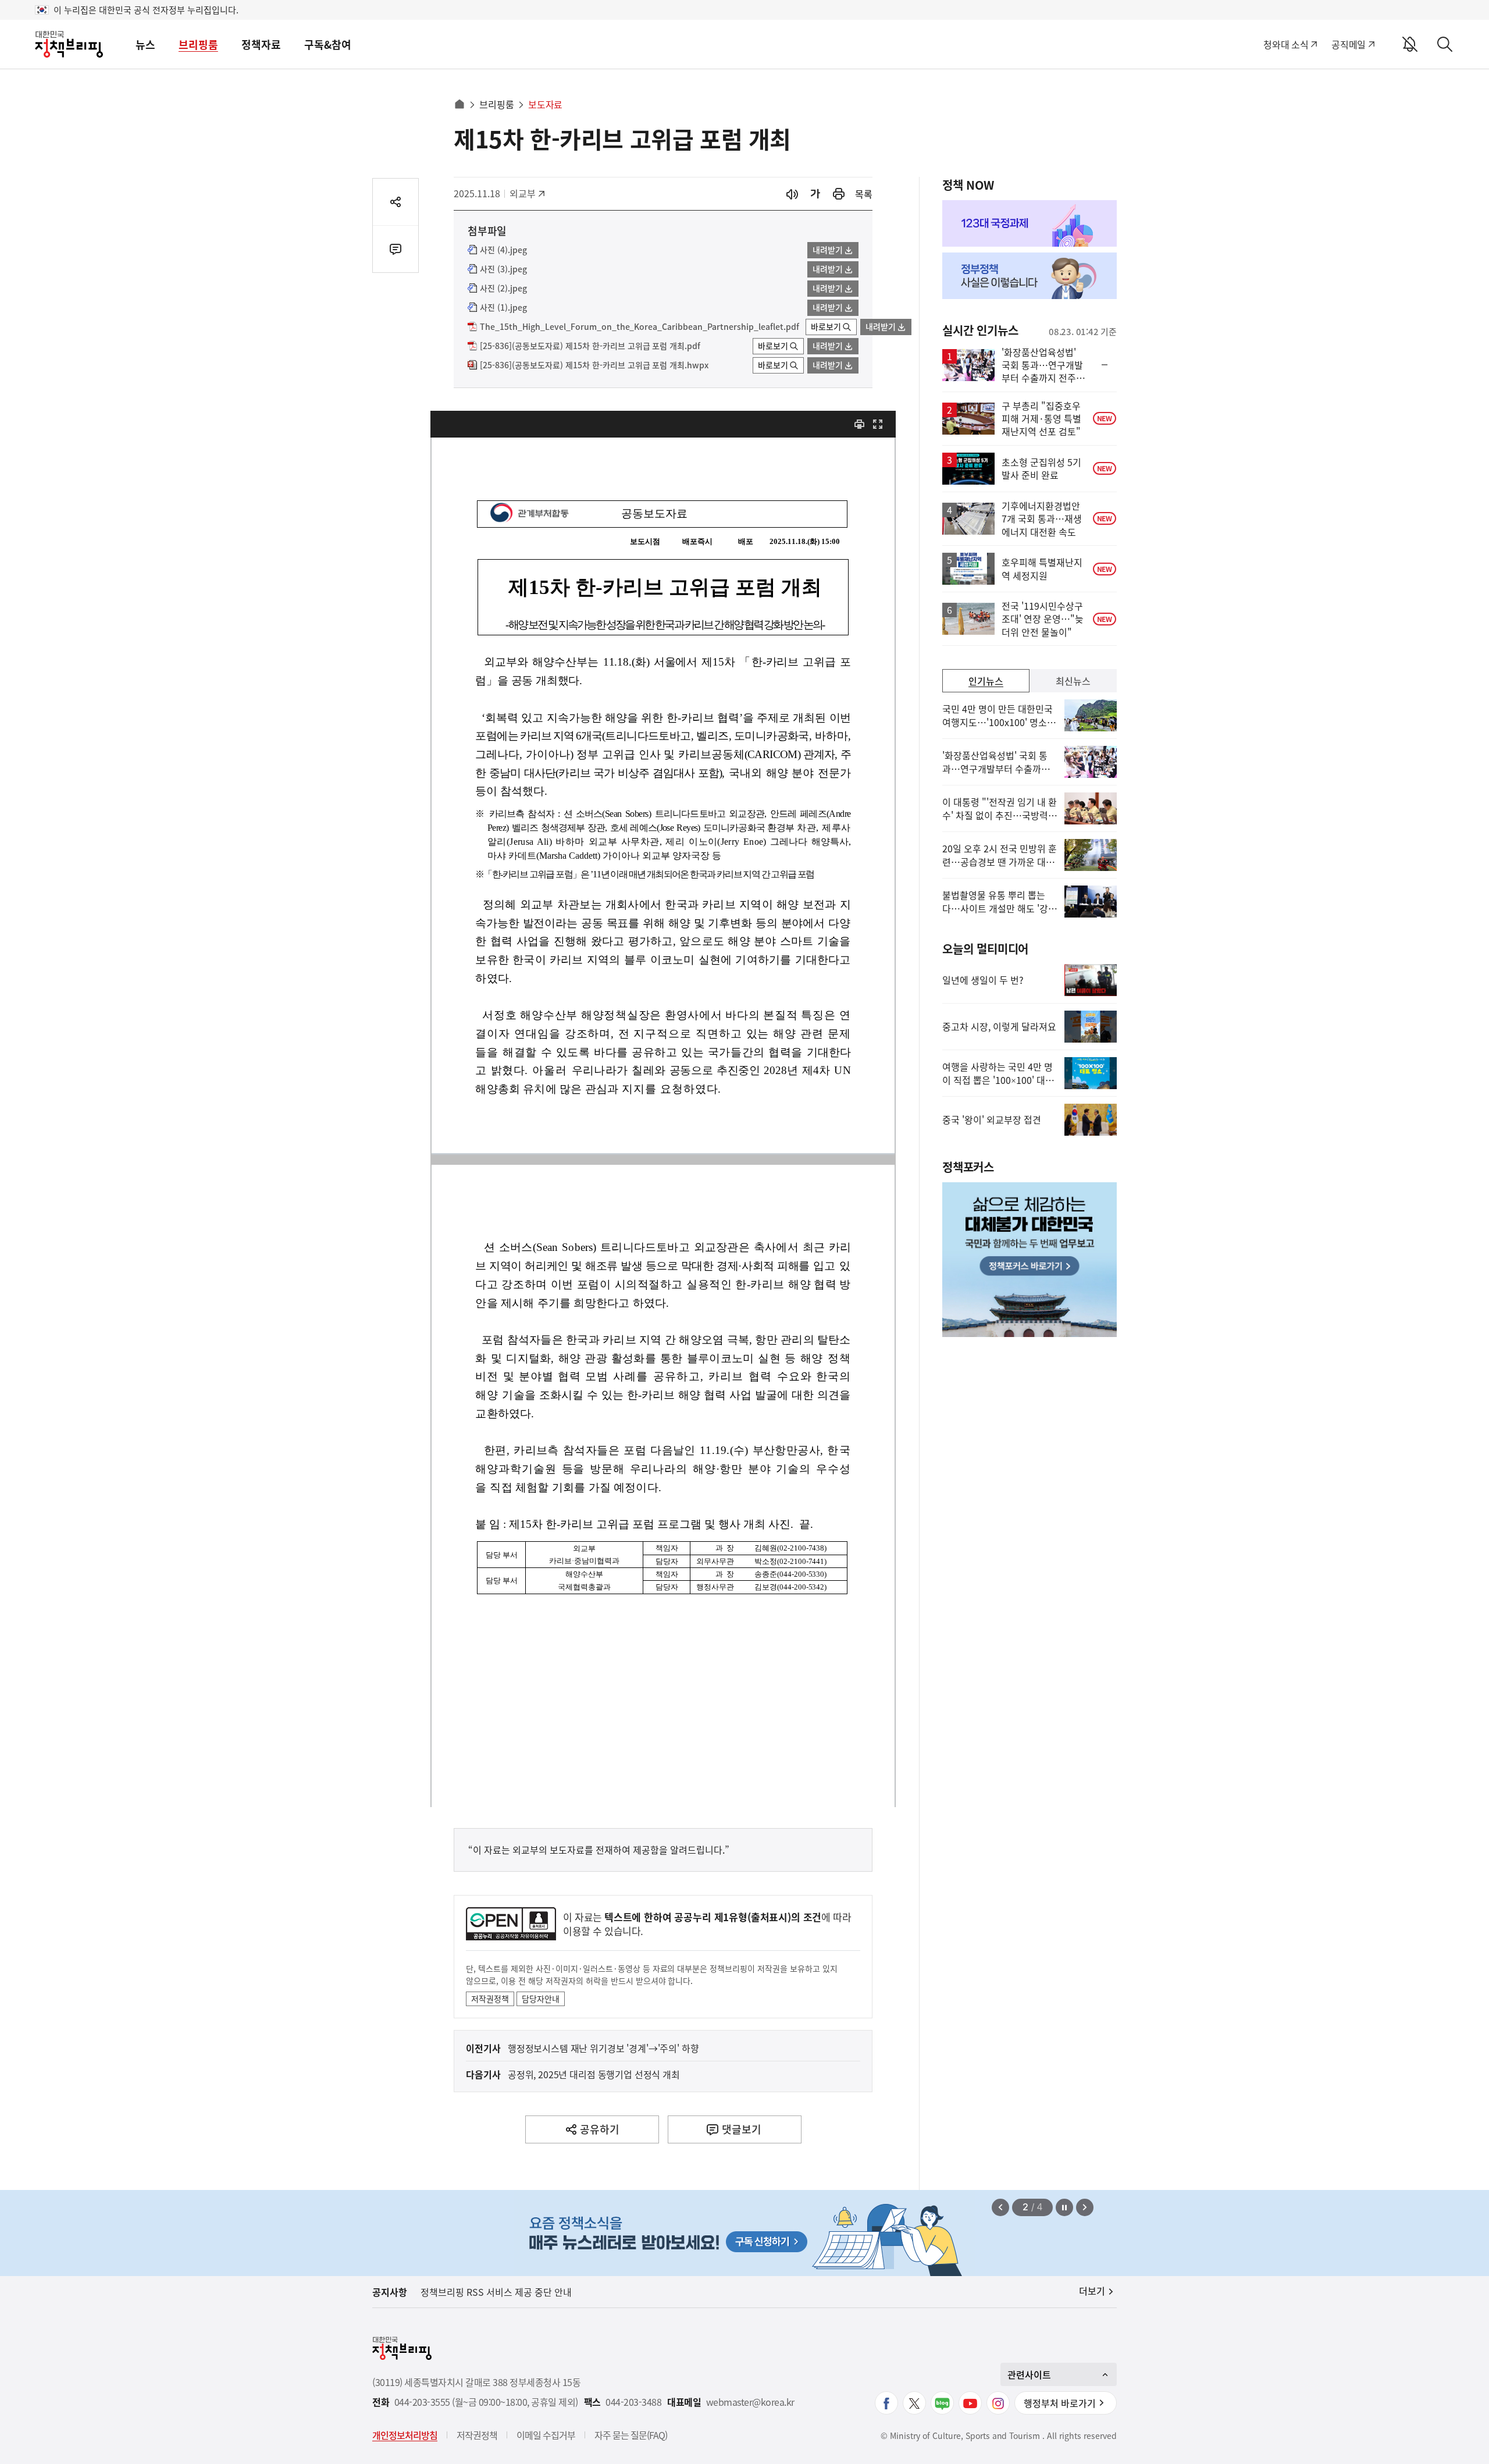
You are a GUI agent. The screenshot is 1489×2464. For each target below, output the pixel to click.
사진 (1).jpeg (503, 308)
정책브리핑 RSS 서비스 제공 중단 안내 (496, 2292)
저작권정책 (490, 1999)
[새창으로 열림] (839, 194)
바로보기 (826, 326)
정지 (1064, 2207)
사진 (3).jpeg (503, 269)
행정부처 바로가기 (1060, 2403)
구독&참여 (328, 45)
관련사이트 (1029, 2374)
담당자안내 (541, 1999)
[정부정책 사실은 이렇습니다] (1030, 276)
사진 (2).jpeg (503, 289)
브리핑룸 (198, 45)
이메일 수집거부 (546, 2435)
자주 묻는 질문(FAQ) (631, 2435)
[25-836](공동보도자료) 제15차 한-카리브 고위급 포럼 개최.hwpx (594, 365)
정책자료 (261, 45)
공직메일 (1349, 44)
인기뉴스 (986, 681)
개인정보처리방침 (405, 2435)
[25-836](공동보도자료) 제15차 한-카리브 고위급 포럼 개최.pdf (590, 346)
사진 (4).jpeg (503, 250)
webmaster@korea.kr (750, 2402)
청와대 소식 (1286, 44)
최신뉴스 (1073, 681)
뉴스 (145, 45)
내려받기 (828, 250)
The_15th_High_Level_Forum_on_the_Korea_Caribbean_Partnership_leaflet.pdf (640, 327)
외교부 (528, 193)
